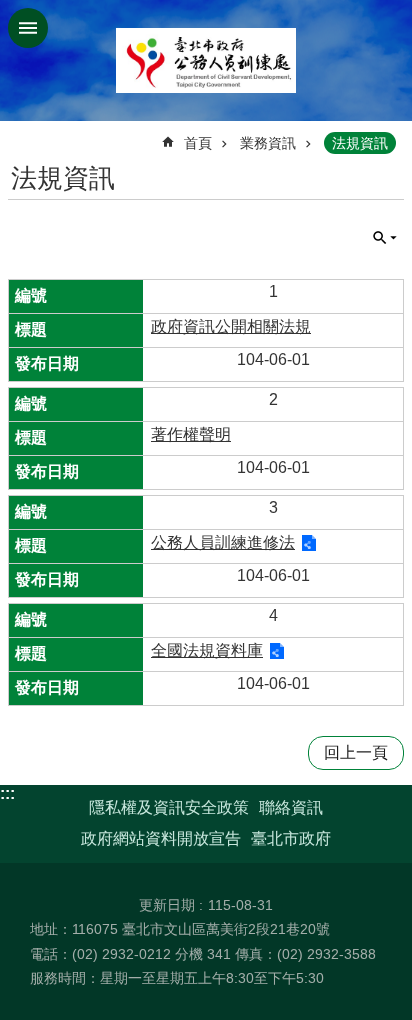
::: (7, 793)
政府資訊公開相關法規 (231, 326)
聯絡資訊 (291, 807)
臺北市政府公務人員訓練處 (206, 60)
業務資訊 (268, 143)
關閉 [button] (28, 28)
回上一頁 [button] (356, 752)
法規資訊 (360, 143)
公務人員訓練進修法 (223, 542)
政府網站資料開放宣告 (161, 838)
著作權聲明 (191, 434)
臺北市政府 (291, 838)
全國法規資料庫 (207, 650)
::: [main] (20, 134)
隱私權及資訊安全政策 (169, 807)
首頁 (198, 143)
